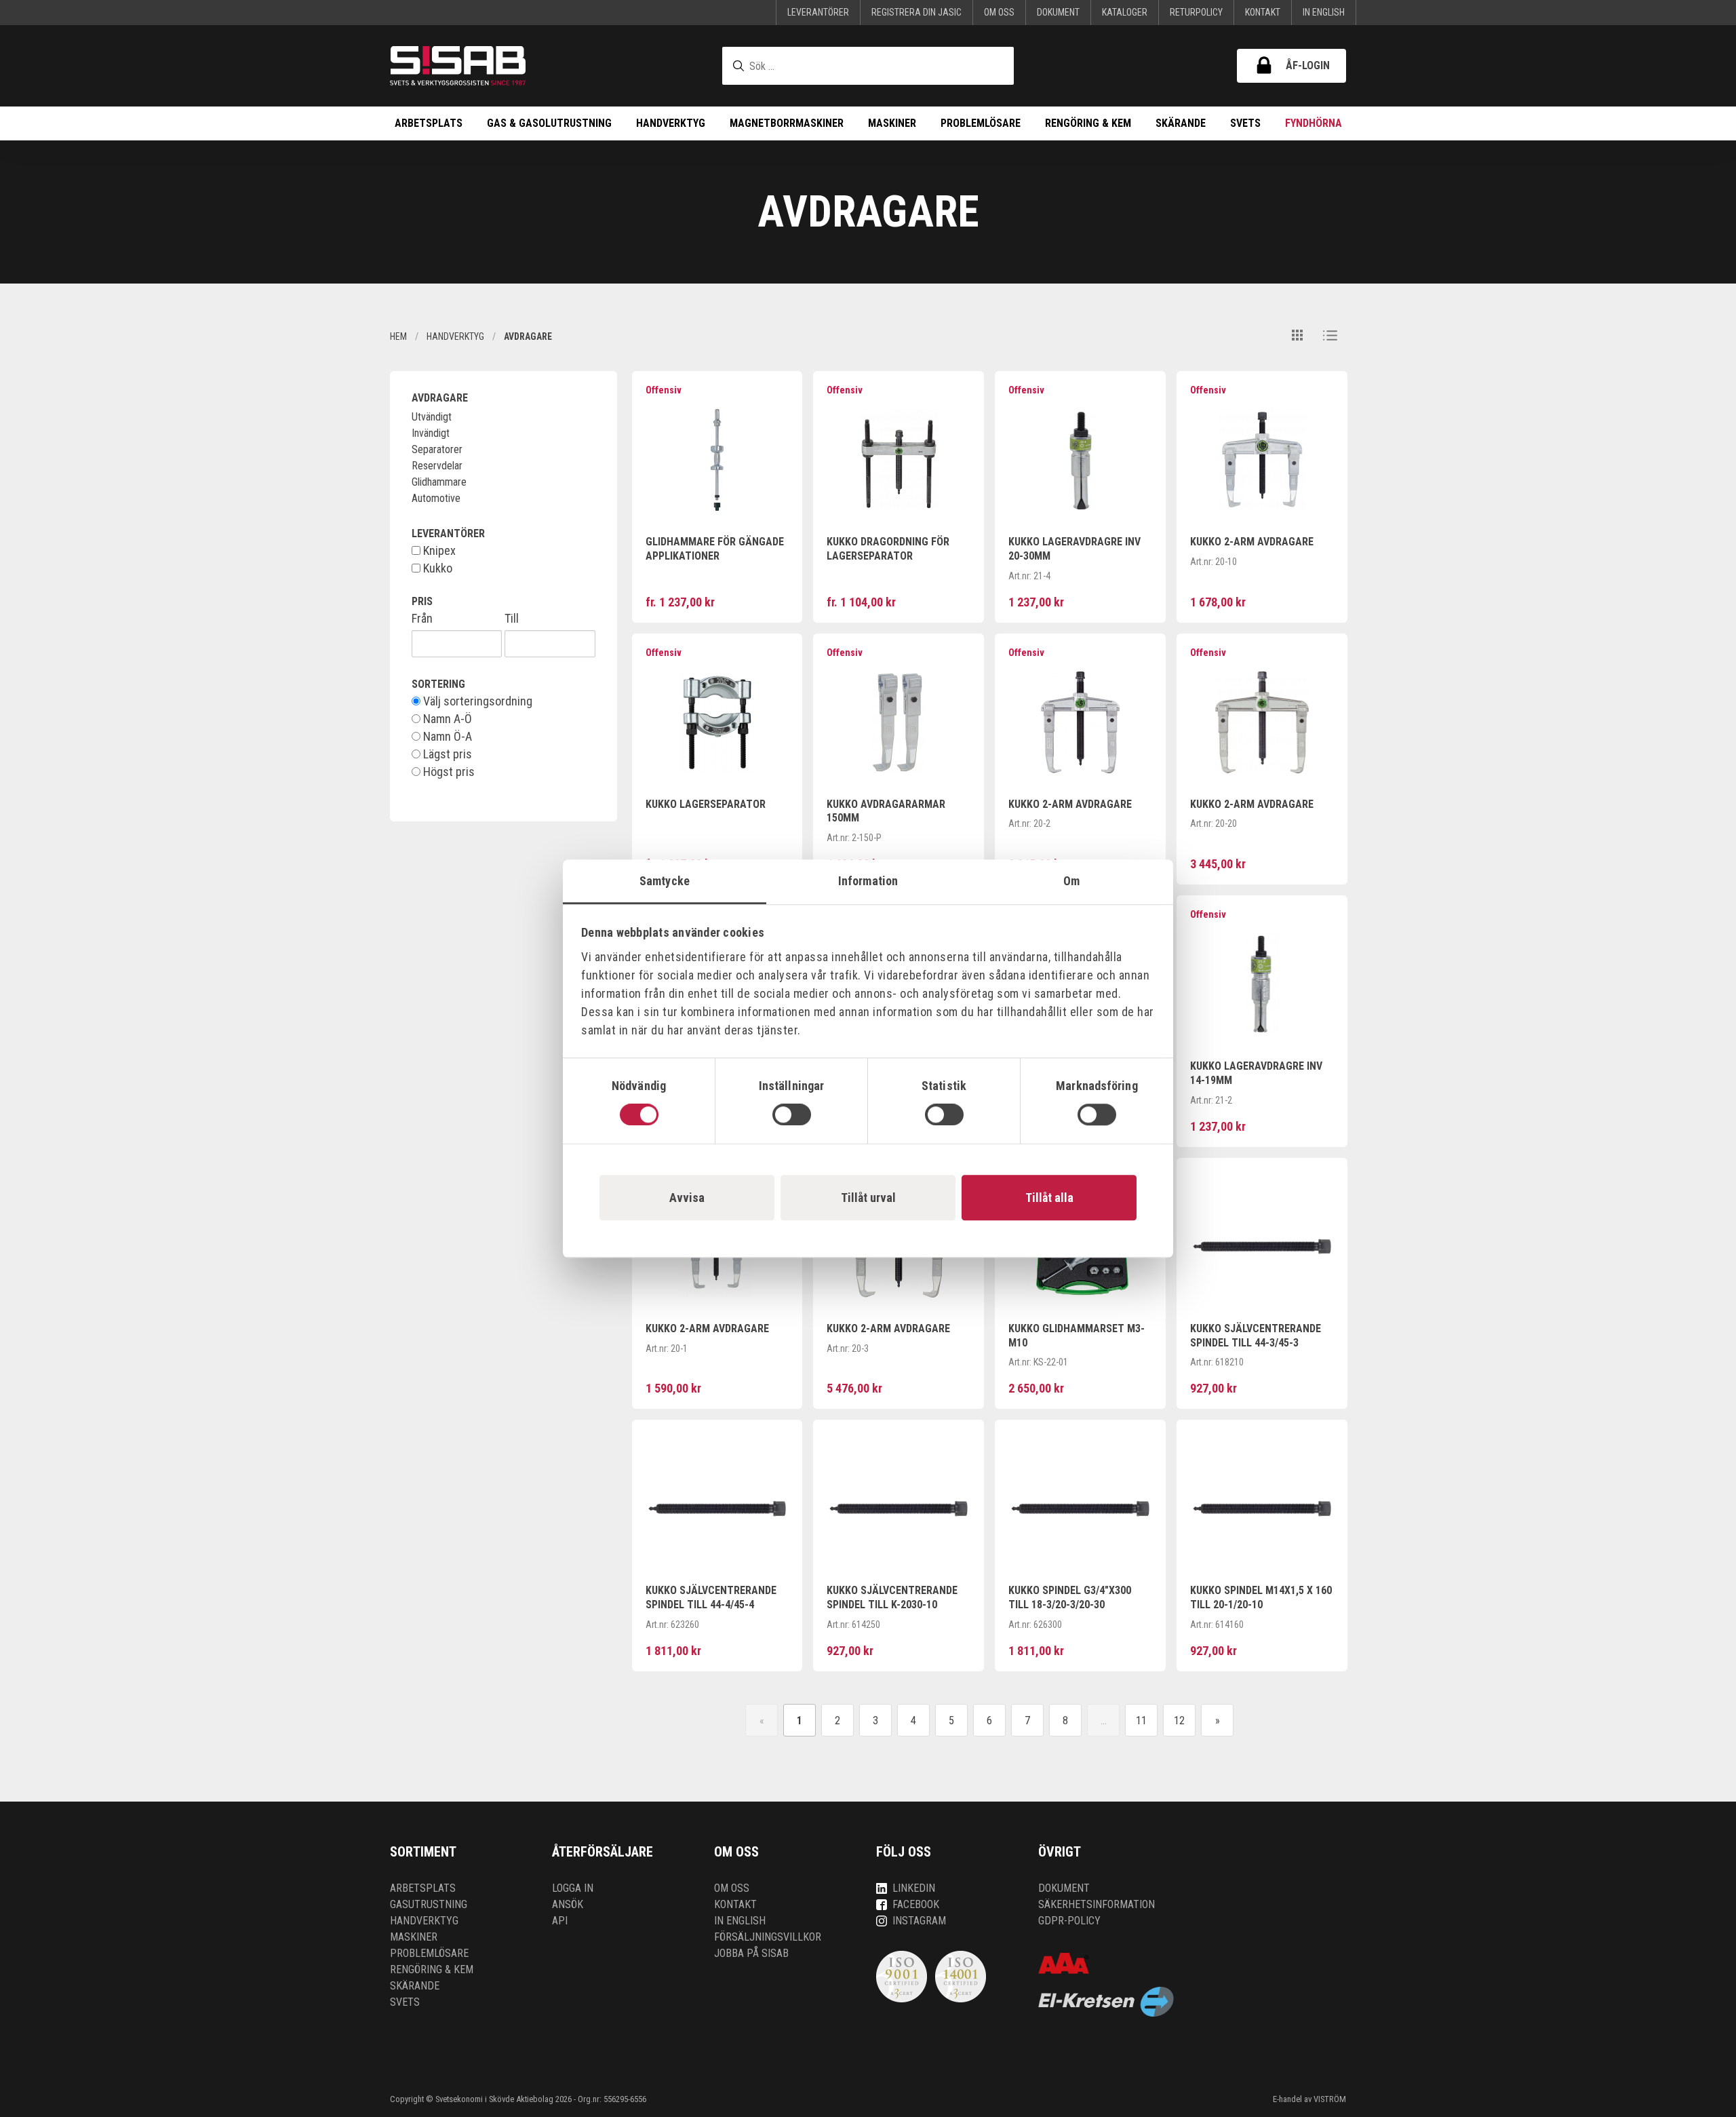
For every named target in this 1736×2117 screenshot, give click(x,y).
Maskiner (892, 123)
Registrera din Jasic (916, 12)
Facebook (916, 1904)
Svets (1245, 123)
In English (1324, 12)
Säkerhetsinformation (1097, 1904)
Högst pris (448, 772)
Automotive (436, 498)
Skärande (1181, 123)
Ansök (568, 1904)
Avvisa (687, 1198)
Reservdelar (437, 466)
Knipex (438, 551)
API (560, 1921)
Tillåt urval (868, 1198)
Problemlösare (981, 123)
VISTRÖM (1330, 2099)
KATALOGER (1125, 12)
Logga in (573, 1888)
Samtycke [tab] (665, 881)
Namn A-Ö (446, 719)
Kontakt (1263, 12)
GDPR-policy (1069, 1921)
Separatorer (437, 449)
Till (512, 619)
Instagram (919, 1921)
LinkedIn (914, 1888)
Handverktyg (671, 123)
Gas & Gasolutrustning (549, 123)
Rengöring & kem (1088, 123)
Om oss (999, 12)
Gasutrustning (429, 1904)
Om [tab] (1071, 881)
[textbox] (868, 66)
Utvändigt (432, 417)
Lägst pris (446, 754)
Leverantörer (818, 12)
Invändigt (431, 433)
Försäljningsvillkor (768, 1937)
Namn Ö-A (446, 737)
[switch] (792, 1114)
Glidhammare (439, 482)
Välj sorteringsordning (476, 701)
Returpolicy (1196, 12)
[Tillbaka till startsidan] (458, 66)
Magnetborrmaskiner (787, 123)
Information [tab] (868, 881)
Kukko (436, 568)
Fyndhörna (1314, 123)
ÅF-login (1308, 65)
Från (422, 619)
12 (1179, 1721)
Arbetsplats (429, 123)
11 (1141, 1721)
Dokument (1058, 12)
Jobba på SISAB (751, 1953)
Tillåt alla (1049, 1198)
